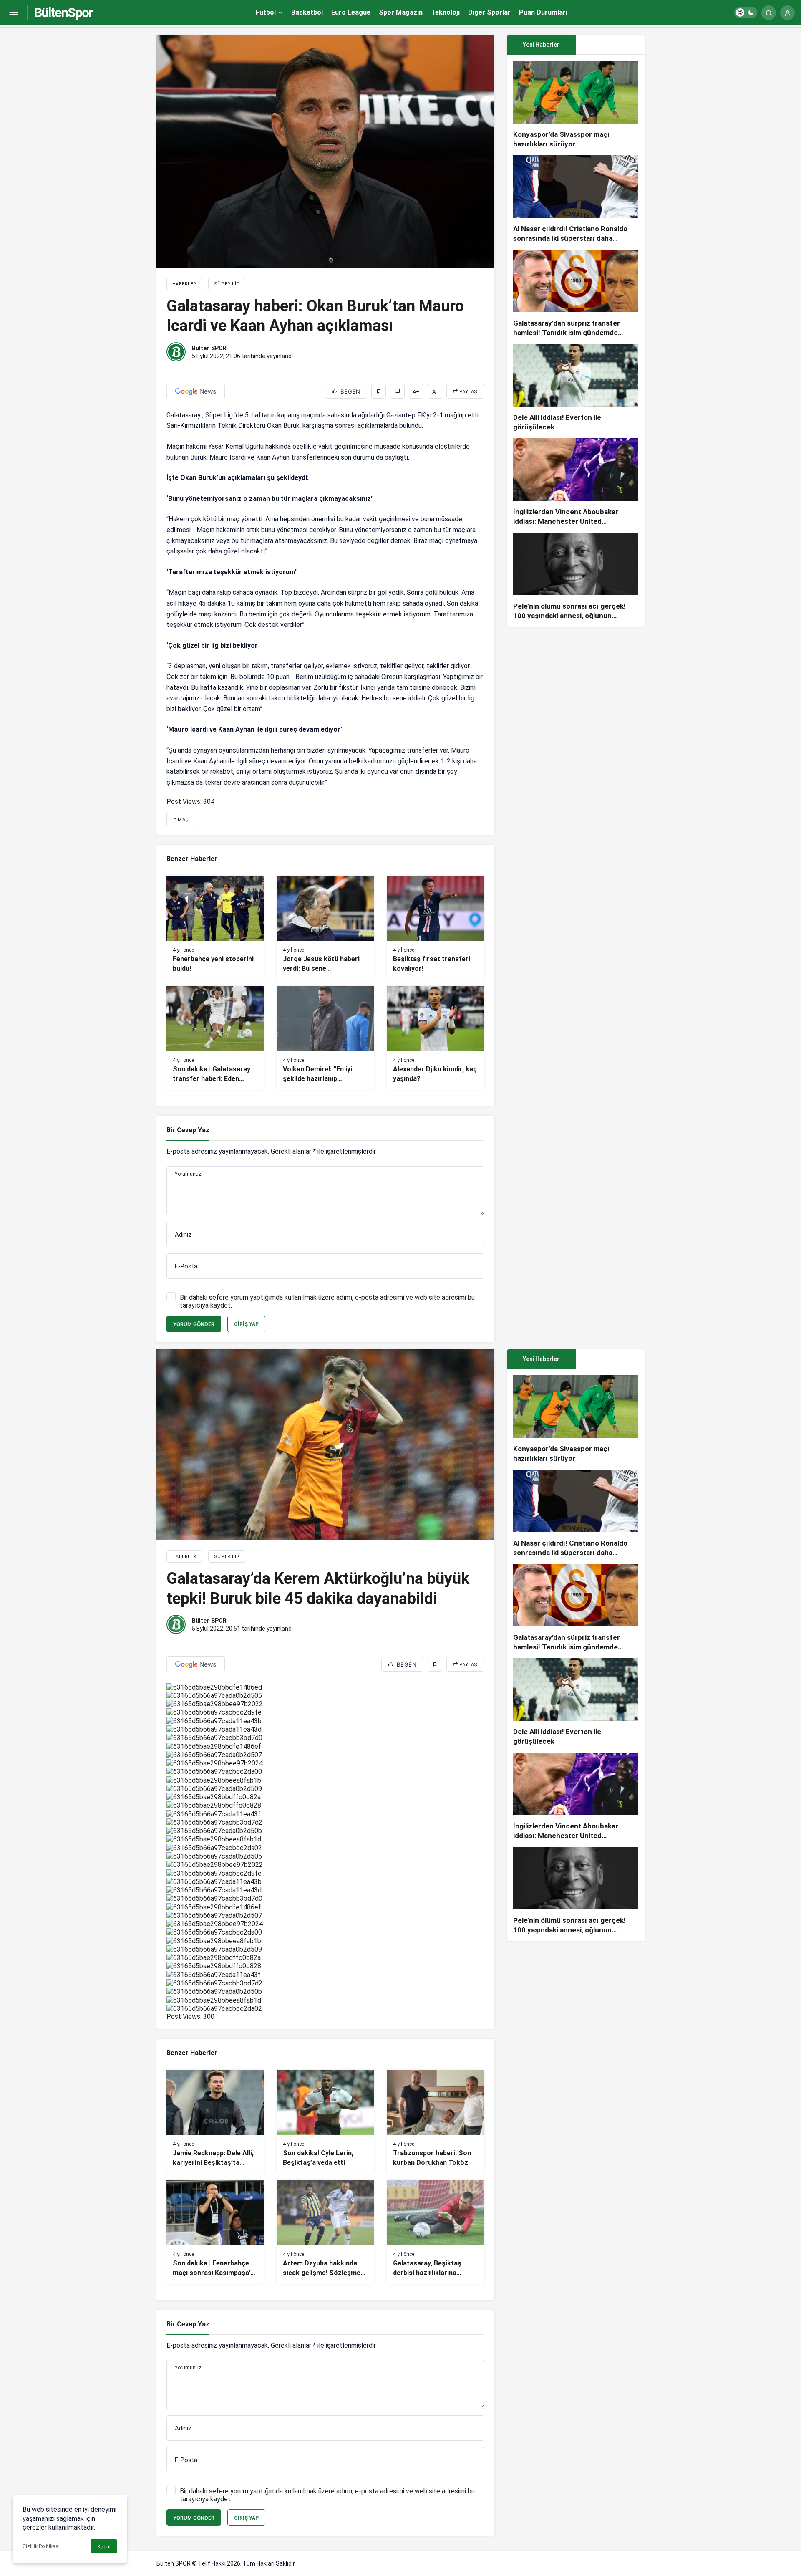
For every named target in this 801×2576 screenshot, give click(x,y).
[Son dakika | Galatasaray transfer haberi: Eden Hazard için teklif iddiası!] (215, 1038)
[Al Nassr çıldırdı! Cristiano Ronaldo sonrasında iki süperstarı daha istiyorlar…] (576, 199)
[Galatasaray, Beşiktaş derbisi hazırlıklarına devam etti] (436, 2232)
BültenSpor (63, 13)
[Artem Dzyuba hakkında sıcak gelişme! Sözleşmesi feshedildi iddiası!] (325, 2232)
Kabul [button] (104, 2547)
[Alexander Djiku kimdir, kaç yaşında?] (436, 1038)
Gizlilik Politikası (41, 2546)
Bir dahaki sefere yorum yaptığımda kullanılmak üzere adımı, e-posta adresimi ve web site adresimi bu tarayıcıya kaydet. (327, 1301)
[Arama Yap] (769, 13)
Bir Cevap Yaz (188, 1130)
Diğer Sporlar (489, 12)
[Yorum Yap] (397, 391)
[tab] (610, 45)
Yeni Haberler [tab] (541, 45)
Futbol (266, 12)
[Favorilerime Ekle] (379, 391)
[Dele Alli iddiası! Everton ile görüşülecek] (576, 388)
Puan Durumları (543, 12)
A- (435, 392)
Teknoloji (445, 12)
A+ (416, 392)
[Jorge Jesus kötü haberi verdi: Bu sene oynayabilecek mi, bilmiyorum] (325, 928)
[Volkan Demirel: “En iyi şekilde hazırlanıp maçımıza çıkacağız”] (325, 1038)
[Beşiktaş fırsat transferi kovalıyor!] (436, 928)
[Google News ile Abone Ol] (196, 391)
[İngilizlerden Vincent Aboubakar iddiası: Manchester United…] (576, 482)
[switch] (746, 13)
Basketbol (307, 12)
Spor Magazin (401, 12)
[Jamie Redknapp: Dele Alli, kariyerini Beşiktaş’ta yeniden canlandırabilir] (215, 2122)
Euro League (351, 12)
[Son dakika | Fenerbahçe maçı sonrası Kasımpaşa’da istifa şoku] (215, 2232)
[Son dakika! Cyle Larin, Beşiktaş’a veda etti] (325, 2122)
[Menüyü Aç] (14, 13)
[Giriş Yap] (787, 13)
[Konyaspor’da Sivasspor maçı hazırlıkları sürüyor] (576, 105)
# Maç (181, 820)
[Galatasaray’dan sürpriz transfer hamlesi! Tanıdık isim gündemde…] (576, 294)
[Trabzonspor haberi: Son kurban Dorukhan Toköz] (436, 2122)
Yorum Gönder (194, 1324)
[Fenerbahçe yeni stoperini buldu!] (215, 928)
